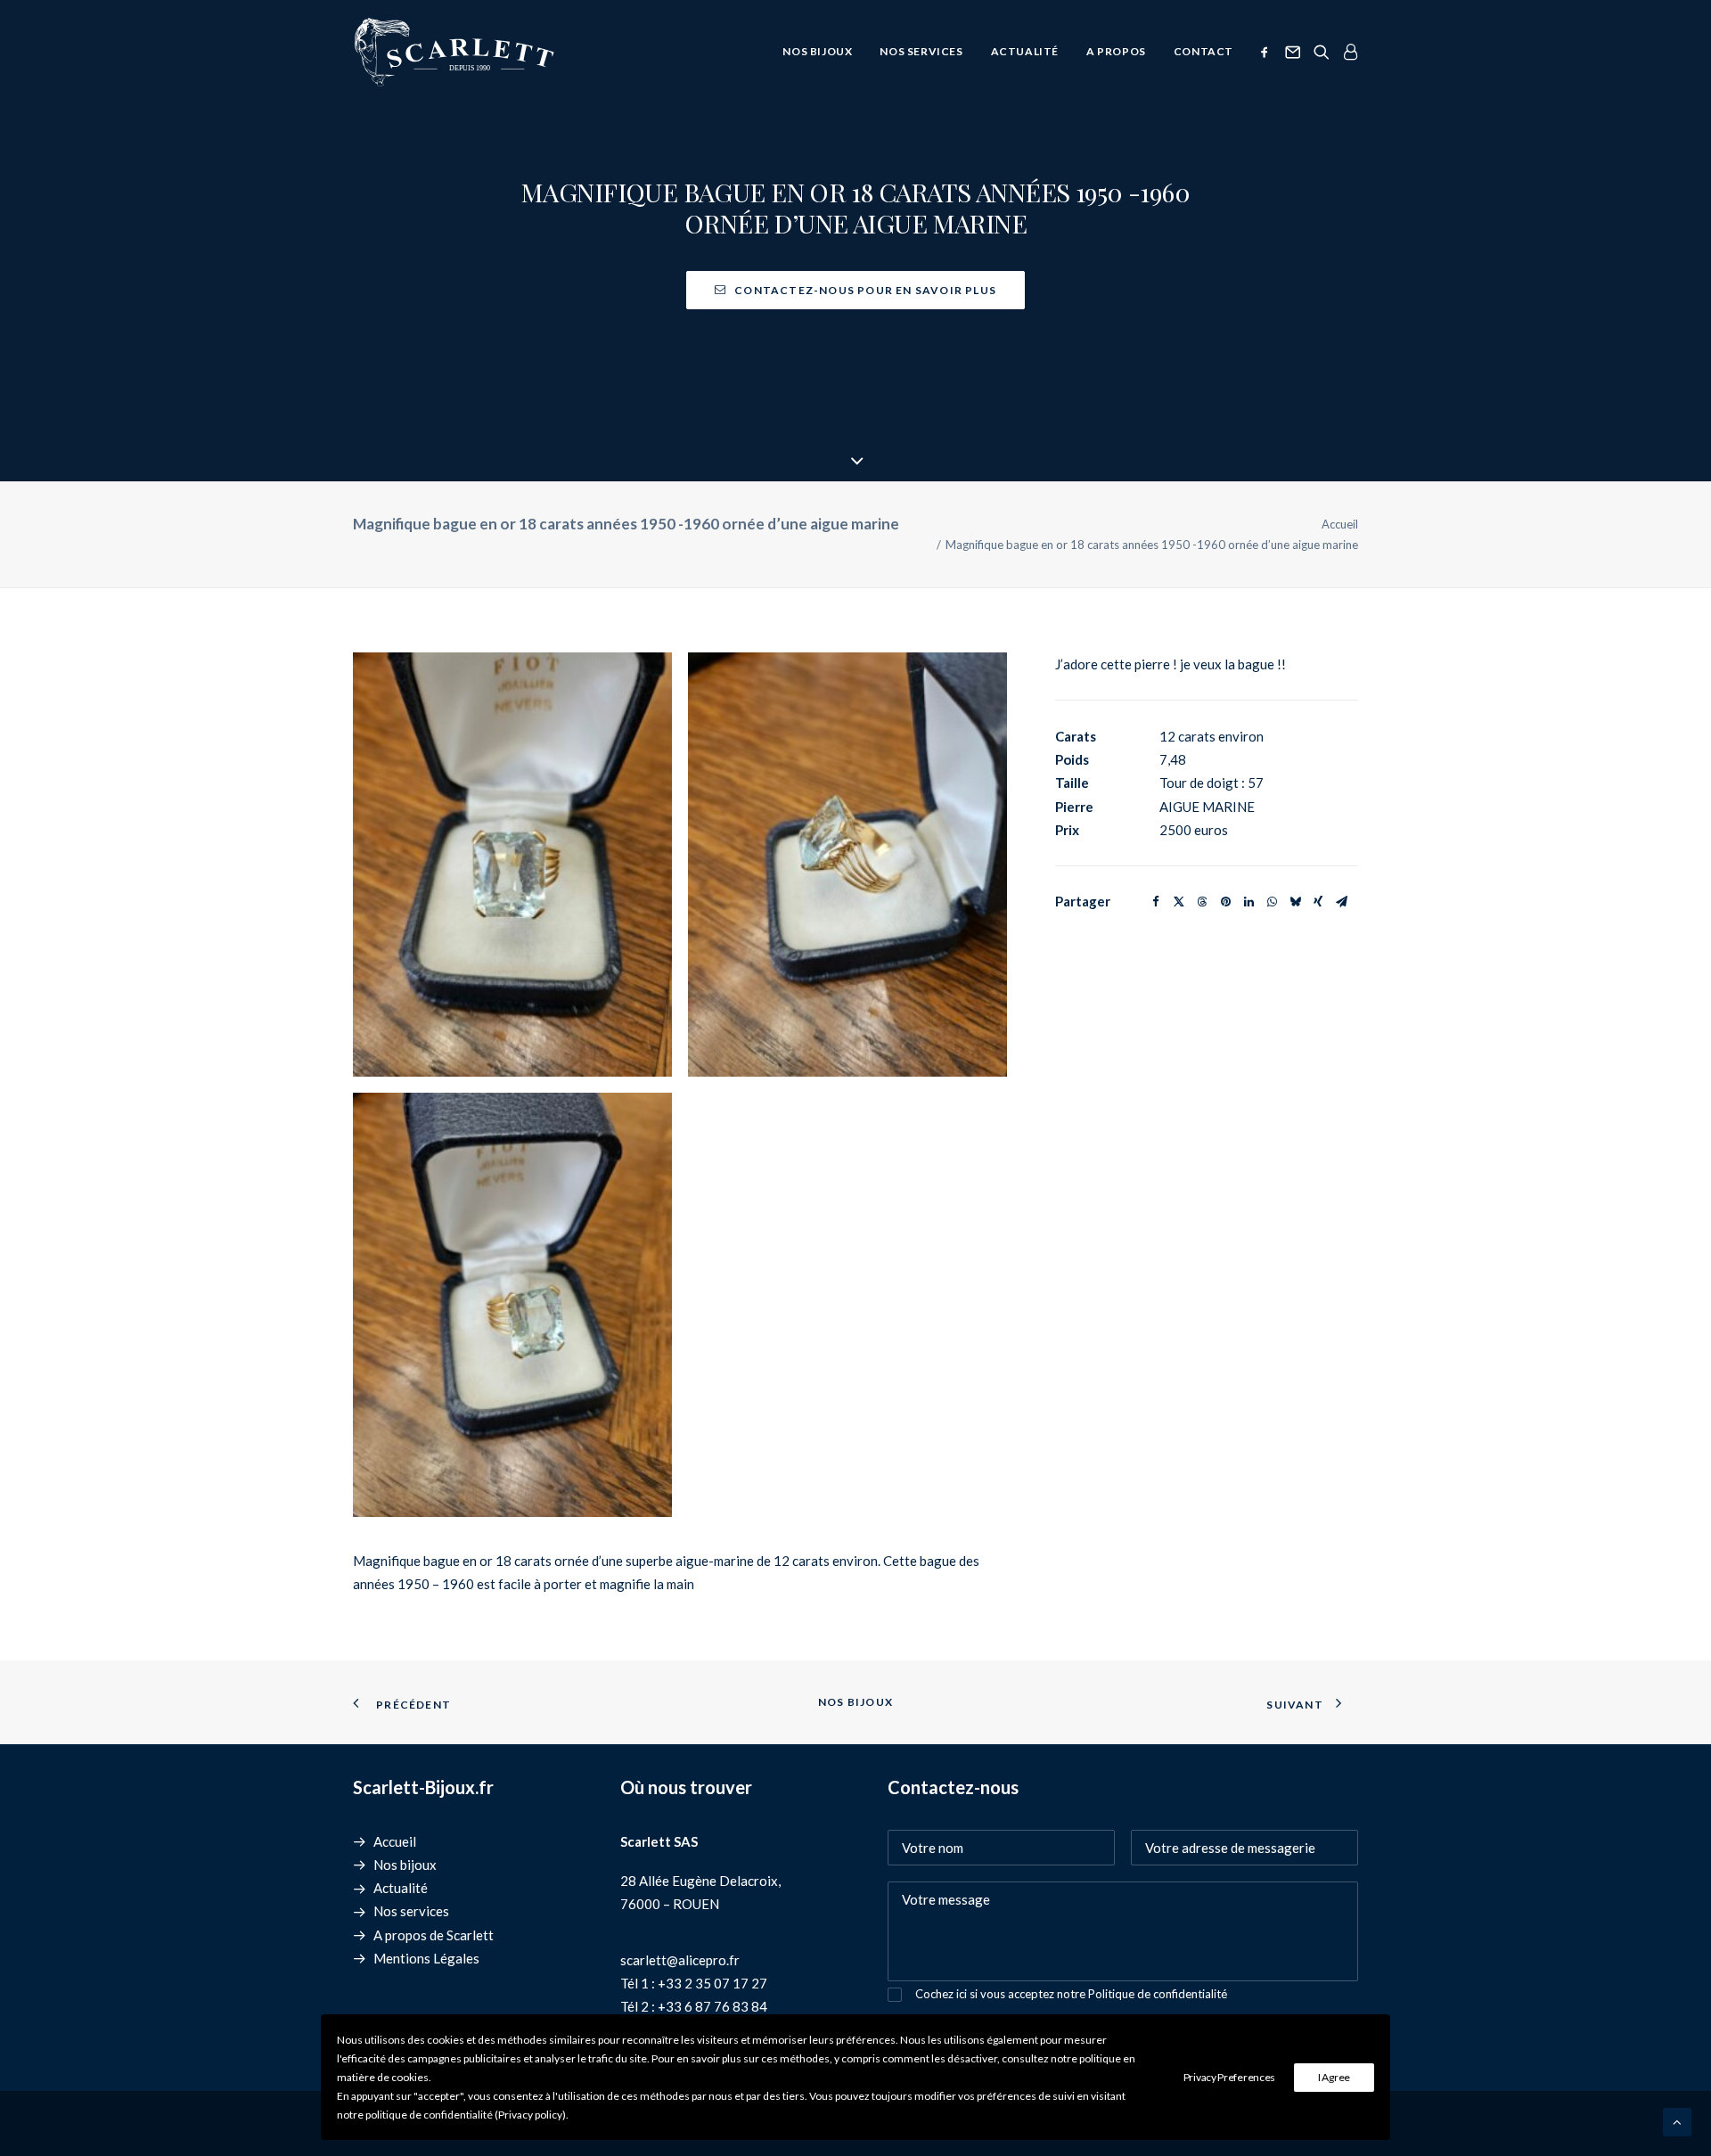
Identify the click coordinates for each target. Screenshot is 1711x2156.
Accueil (1340, 524)
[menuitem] (817, 52)
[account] (1347, 52)
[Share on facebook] (1156, 902)
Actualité (1025, 51)
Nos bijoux (817, 51)
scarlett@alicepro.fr (680, 1960)
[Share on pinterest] (1225, 902)
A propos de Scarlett (434, 1935)
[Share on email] (1341, 902)
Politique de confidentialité (1158, 1994)
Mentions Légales (426, 1958)
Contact (1203, 51)
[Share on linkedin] (1248, 902)
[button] (1268, 52)
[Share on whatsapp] (1272, 902)
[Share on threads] (1202, 902)
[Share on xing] (1318, 902)
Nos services (921, 51)
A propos (1116, 51)
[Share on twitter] (1179, 902)
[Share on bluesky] (1295, 902)
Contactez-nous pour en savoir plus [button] (865, 290)
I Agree (1334, 2077)
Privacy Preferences (1229, 2077)
